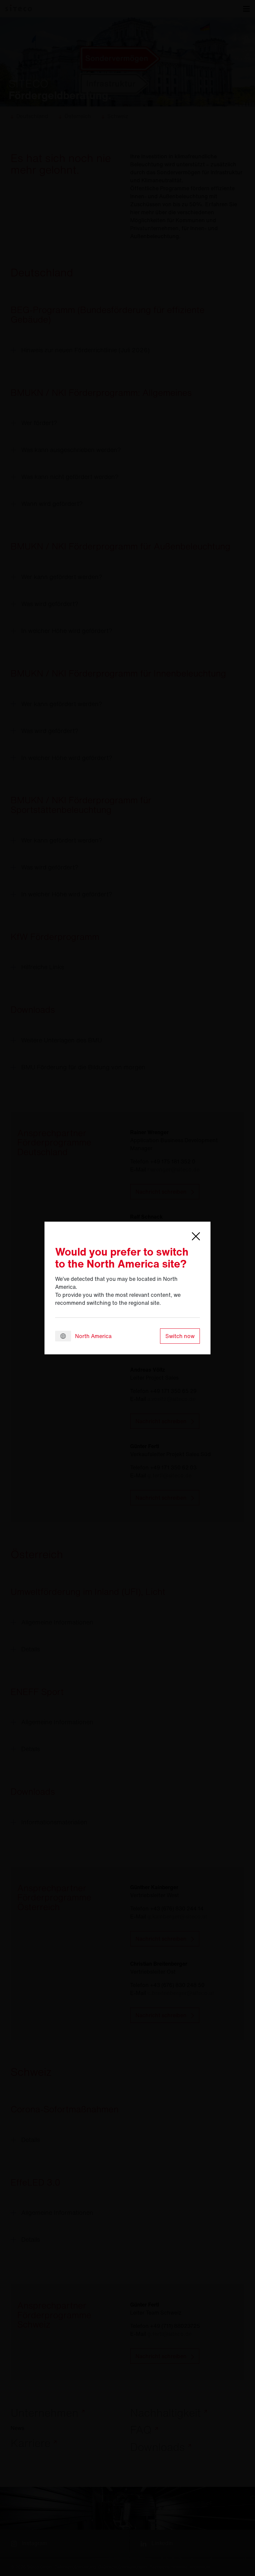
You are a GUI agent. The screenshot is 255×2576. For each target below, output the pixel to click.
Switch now (180, 1336)
